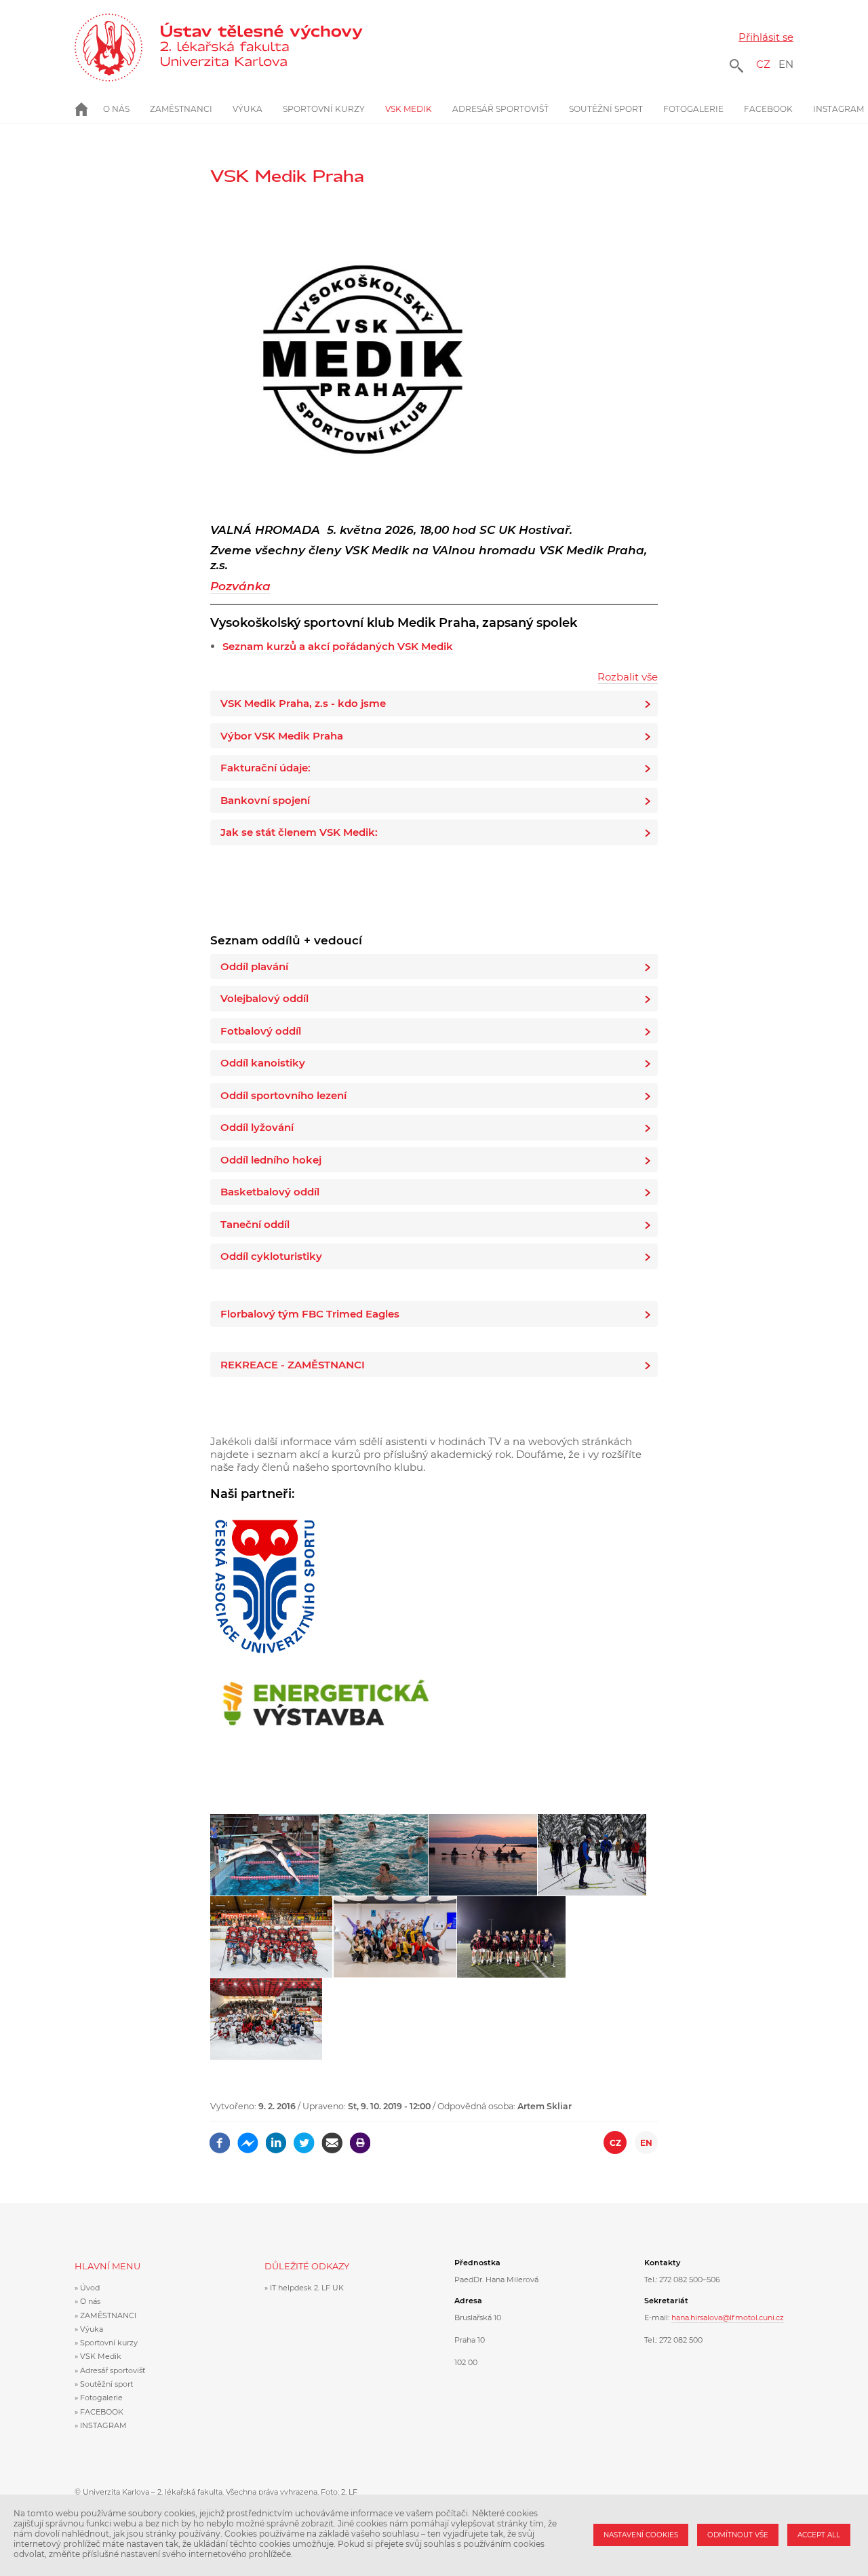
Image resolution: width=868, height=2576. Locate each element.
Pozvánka (240, 586)
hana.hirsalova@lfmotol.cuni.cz (728, 2318)
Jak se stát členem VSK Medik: (299, 832)
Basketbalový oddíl (270, 1192)
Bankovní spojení (265, 800)
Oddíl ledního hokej (271, 1160)
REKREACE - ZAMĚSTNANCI (293, 1365)
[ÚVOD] (89, 109)
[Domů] (270, 47)
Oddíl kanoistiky (263, 1063)
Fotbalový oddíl (261, 1031)
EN (786, 64)
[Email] (332, 2138)
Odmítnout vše (738, 2535)
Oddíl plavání (254, 966)
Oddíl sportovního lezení (283, 1095)
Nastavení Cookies (641, 2535)
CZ (763, 64)
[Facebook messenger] (248, 2138)
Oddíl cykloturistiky (271, 1256)
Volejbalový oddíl (264, 998)
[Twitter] (304, 2138)
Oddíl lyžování (257, 1127)
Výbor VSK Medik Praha (282, 736)
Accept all (819, 2535)
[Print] (360, 2138)
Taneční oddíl (255, 1224)
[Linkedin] (276, 2138)
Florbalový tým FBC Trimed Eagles (310, 1314)
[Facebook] (220, 2138)
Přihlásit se (766, 37)
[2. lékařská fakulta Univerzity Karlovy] (108, 47)
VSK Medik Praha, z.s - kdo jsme (303, 703)
